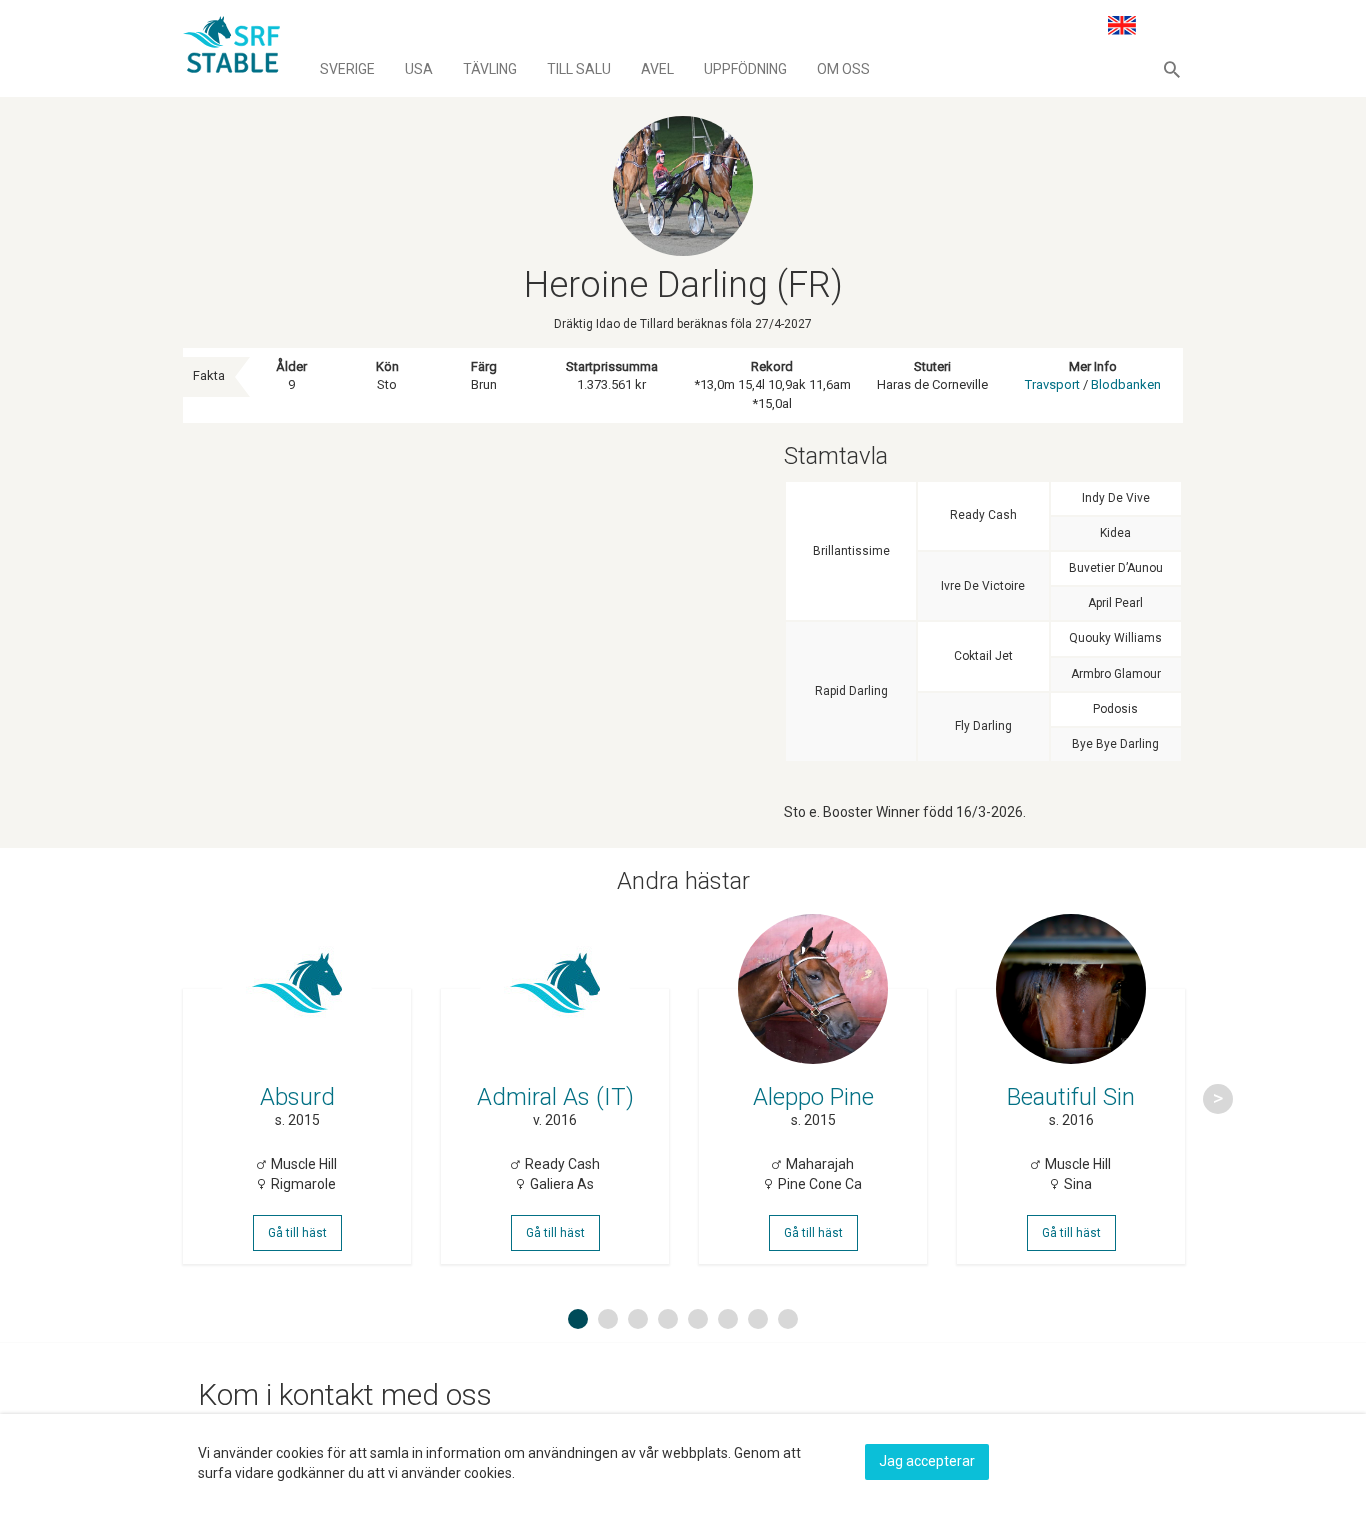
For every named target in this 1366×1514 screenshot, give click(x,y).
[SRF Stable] (231, 48)
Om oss (843, 69)
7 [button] (758, 1319)
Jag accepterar (927, 1461)
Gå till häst (297, 1233)
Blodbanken (1126, 384)
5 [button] (698, 1319)
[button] (1172, 69)
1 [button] (578, 1319)
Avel (657, 69)
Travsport (1052, 384)
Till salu (579, 69)
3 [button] (638, 1319)
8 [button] (788, 1319)
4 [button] (668, 1319)
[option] (297, 1099)
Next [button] (1218, 1099)
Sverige (347, 69)
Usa (419, 69)
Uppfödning (745, 69)
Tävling (490, 69)
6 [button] (728, 1319)
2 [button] (608, 1319)
